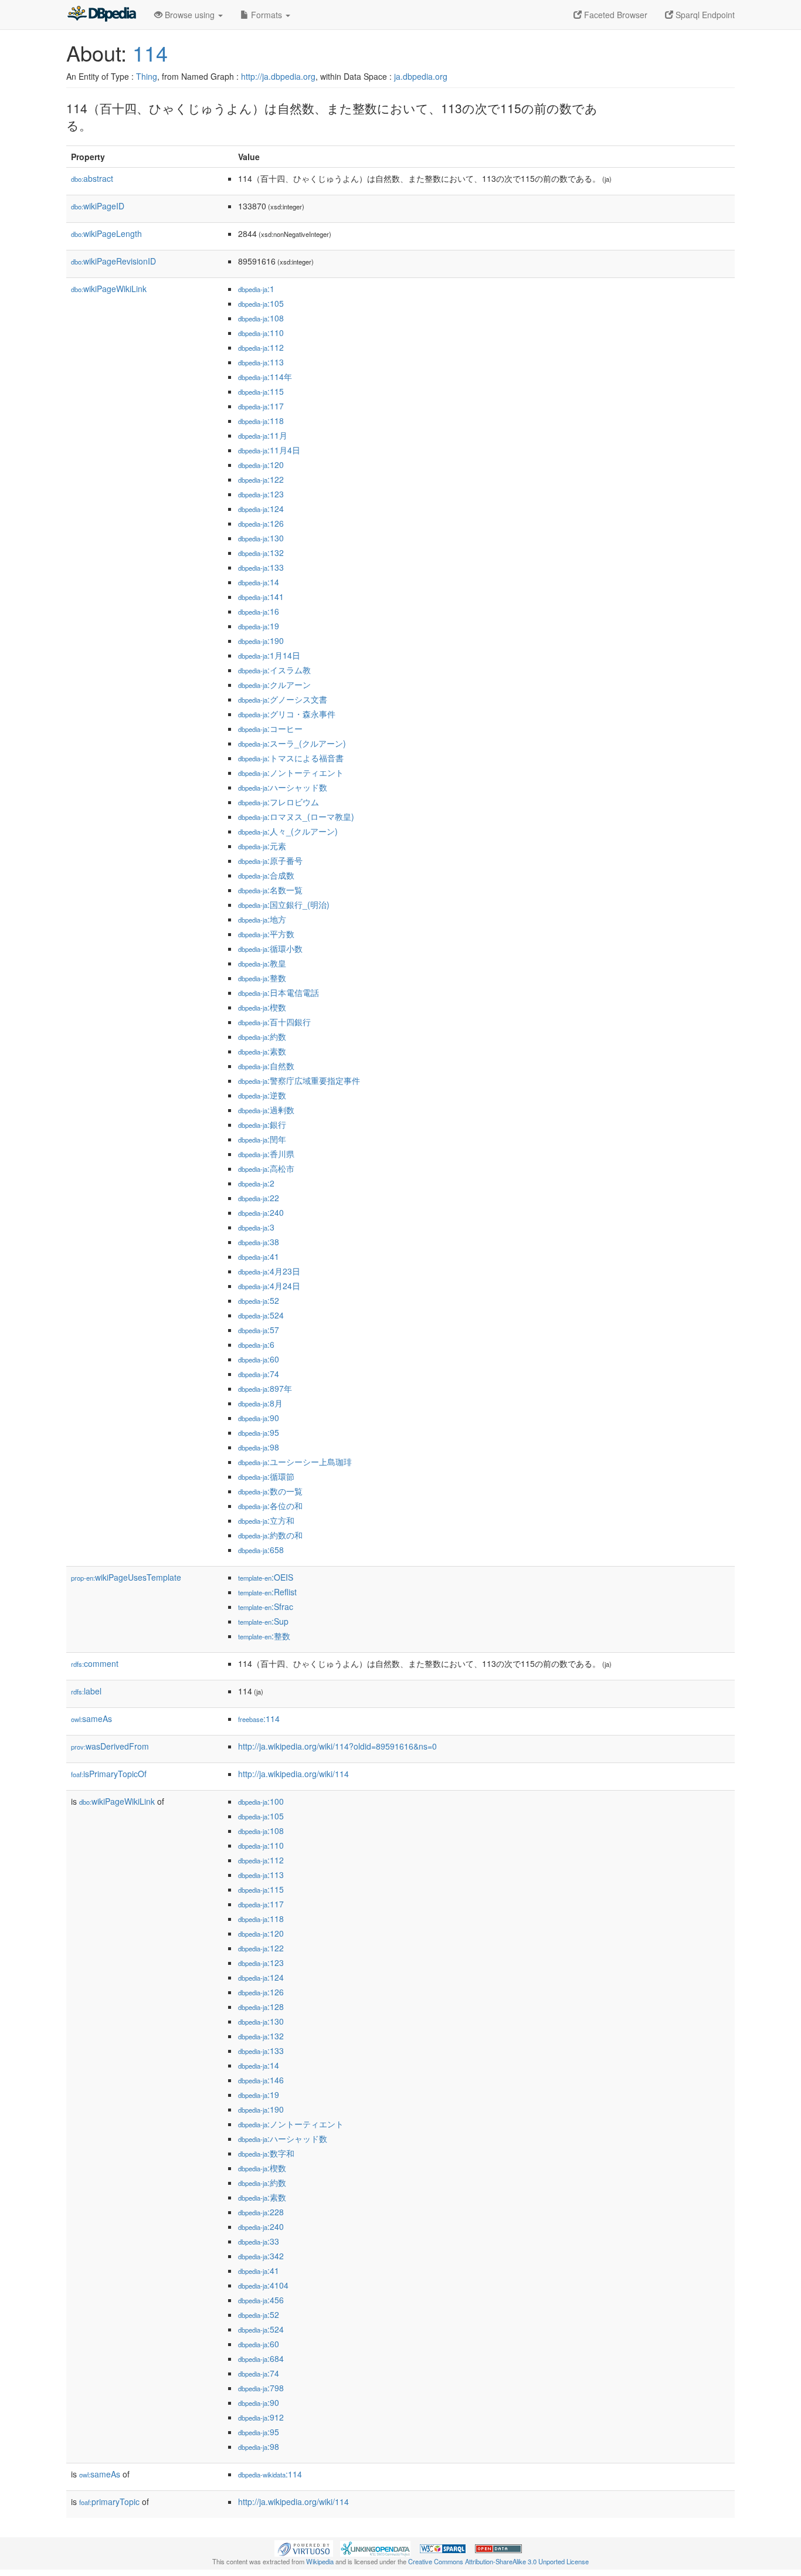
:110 (261, 333)
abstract (92, 178)
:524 (261, 1315)
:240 (261, 1212)
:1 (256, 289)
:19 (259, 626)
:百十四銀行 (274, 1022)
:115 (261, 391)
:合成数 (266, 875)
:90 (259, 1418)
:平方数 (266, 934)
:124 (261, 509)
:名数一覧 (270, 890)
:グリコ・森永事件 (287, 714)
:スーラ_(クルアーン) (292, 743)
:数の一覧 (270, 1491)
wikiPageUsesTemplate (126, 1577)
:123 (261, 494)
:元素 (262, 846)
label (86, 1691)
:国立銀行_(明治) (284, 904)
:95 (259, 1432)
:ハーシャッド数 (283, 787)
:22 (259, 1198)
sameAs (91, 1719)
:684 (261, 2358)
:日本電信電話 (279, 992)
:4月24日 (269, 1286)
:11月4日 (269, 450)
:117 (261, 406)
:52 (259, 1300)
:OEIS (266, 1577)
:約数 (262, 1036)
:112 (261, 347)
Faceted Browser (615, 15)
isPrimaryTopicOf (109, 1774)
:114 (259, 1719)
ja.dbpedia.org (421, 76)
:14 (259, 582)
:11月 (263, 435)
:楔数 (262, 1007)
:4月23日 (269, 1271)
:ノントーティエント (291, 772)
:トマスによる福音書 (291, 758)
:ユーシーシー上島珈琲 (295, 1462)
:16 (259, 611)
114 (150, 52)
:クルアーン (274, 684)
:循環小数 (270, 948)
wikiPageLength (106, 233)
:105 (261, 303)
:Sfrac (266, 1606)
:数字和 (266, 2153)
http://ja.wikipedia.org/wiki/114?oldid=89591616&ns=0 (337, 1746)
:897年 (265, 1388)
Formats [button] (267, 15)
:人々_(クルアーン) (288, 831)
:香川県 (266, 1154)
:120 (261, 465)
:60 (259, 1359)
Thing (147, 76)
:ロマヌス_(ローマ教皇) (296, 816)
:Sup (263, 1621)
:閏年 (262, 1139)
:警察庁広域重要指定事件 (299, 1080)
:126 (261, 523)
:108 (261, 318)
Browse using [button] (190, 15)
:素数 (262, 1051)
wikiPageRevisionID (113, 261)
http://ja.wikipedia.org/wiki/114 (293, 1774)
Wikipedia (320, 2561)
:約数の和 (270, 1535)
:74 (259, 1374)
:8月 (260, 1403)
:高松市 (266, 1168)
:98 (259, 1447)
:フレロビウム (279, 802)
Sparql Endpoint (704, 15)
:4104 (263, 2285)
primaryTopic (109, 2502)
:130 (261, 538)
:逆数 (262, 1095)
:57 (259, 1330)
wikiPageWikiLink (109, 289)
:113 (261, 362)
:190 (261, 640)
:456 (261, 2300)
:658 (261, 1550)
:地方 (262, 919)
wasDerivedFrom (110, 1746)
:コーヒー (270, 728)
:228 (261, 2212)
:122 (261, 479)
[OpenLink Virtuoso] (304, 2547)
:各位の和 (270, 1506)
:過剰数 (266, 1110)
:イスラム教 (274, 670)
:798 (261, 2388)
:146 (261, 2080)
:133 (261, 567)
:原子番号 (270, 860)
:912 (261, 2417)
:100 (261, 1801)
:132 (261, 553)
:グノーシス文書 (283, 699)
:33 (259, 2241)
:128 (261, 2006)
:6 (256, 1344)
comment (95, 1663)
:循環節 (266, 1476)
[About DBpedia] (101, 15)
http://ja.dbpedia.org (278, 76)
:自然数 (266, 1066)
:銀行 (262, 1124)
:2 (256, 1183)
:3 (256, 1227)
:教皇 (262, 963)
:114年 (265, 377)
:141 (261, 596)
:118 (261, 421)
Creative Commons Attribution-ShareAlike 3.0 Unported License (498, 2561)
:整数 (262, 978)
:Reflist (267, 1592)
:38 (259, 1242)
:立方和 (266, 1520)
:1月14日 (269, 655)
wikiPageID (98, 206)
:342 (261, 2256)
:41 (259, 1256)
